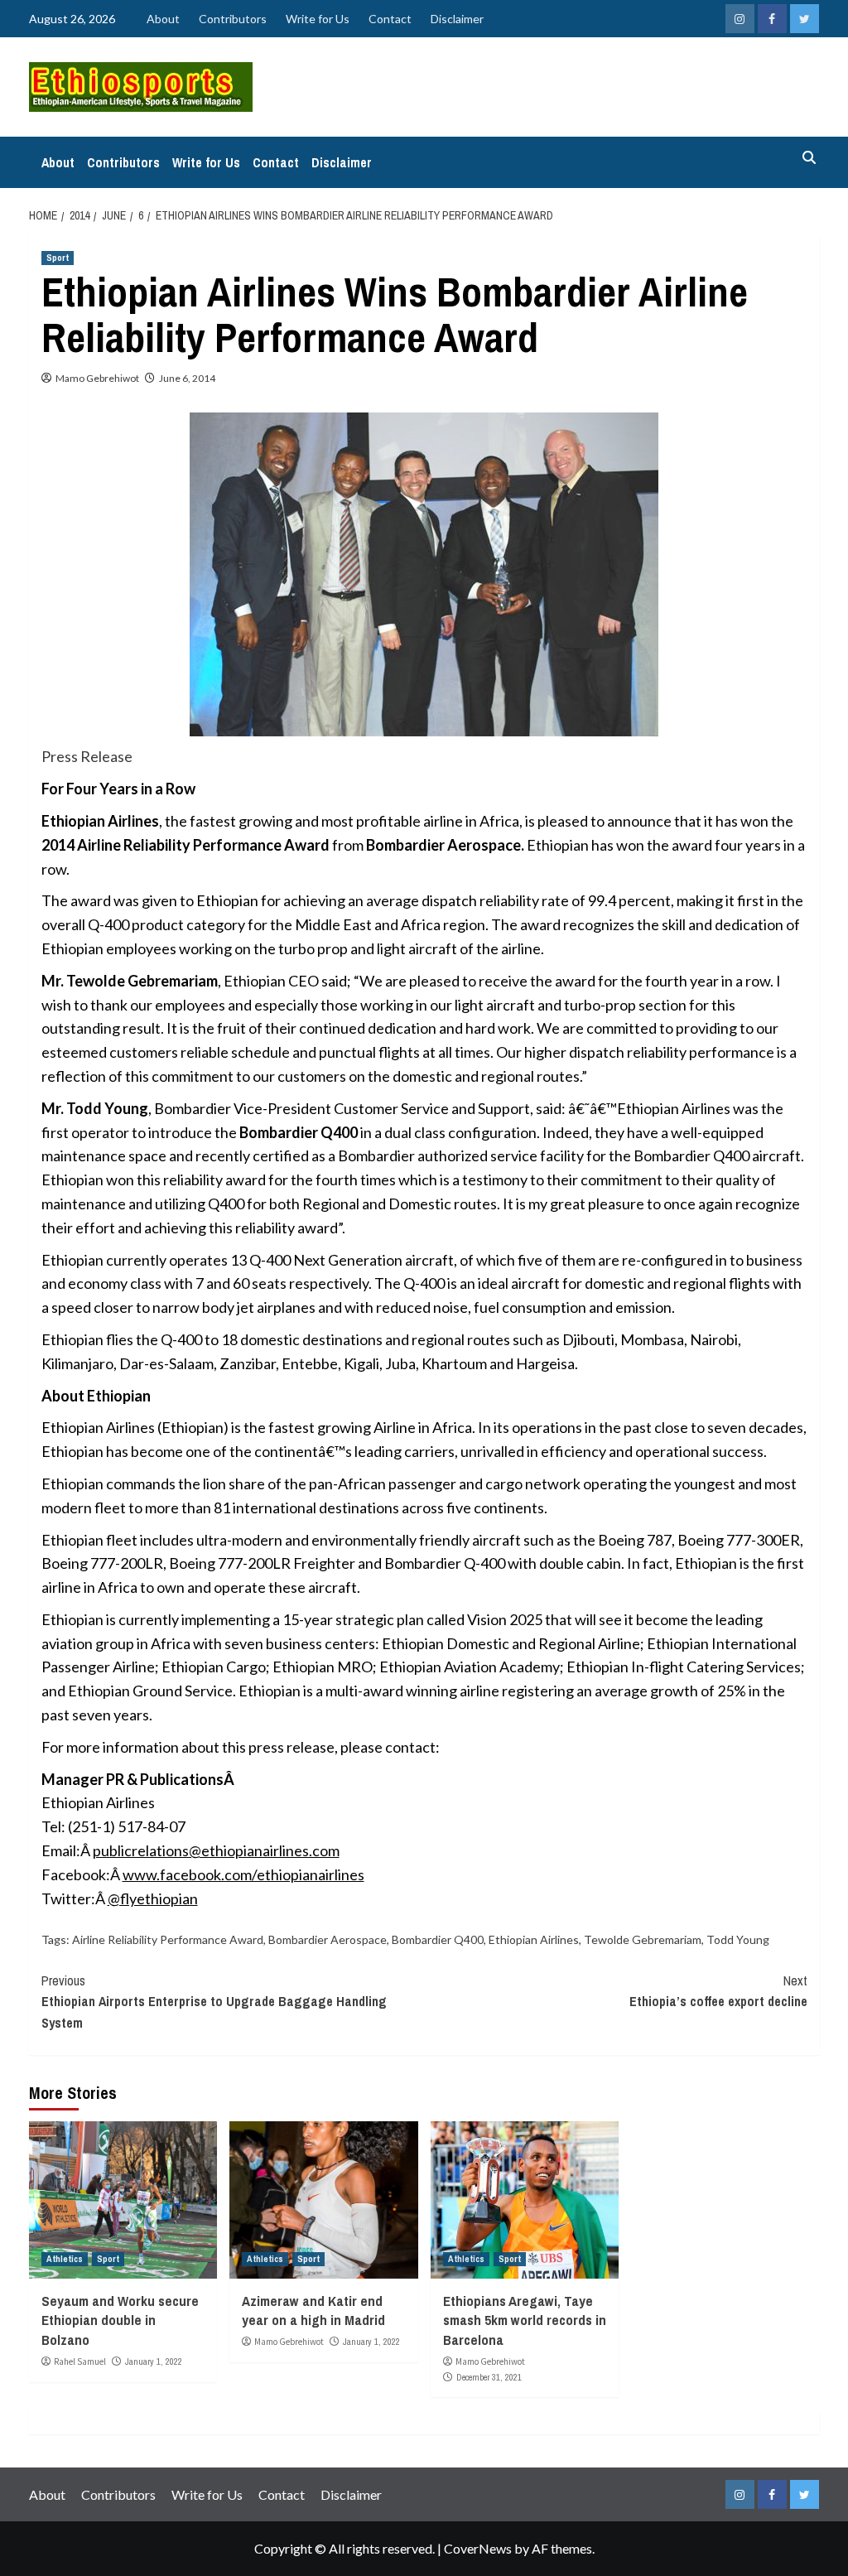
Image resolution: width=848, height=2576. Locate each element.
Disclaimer (457, 19)
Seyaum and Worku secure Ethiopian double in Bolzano (120, 2320)
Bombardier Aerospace (328, 1939)
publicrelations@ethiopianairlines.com (216, 1850)
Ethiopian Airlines (534, 1939)
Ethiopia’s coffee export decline (718, 1991)
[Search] (809, 158)
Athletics (65, 2259)
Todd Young (738, 1939)
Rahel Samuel (80, 2361)
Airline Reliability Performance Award (168, 1939)
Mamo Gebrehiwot (97, 378)
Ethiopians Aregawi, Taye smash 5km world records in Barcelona (525, 2320)
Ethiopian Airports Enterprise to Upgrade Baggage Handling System (214, 2002)
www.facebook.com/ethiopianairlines (243, 1874)
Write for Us (318, 19)
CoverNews (478, 2548)
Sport (58, 258)
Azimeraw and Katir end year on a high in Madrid (313, 2311)
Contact (390, 19)
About (163, 19)
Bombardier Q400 (438, 1939)
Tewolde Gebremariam (643, 1939)
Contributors (233, 19)
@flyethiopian (153, 1898)
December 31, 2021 (489, 2377)
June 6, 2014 (187, 378)
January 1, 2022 (154, 2361)
